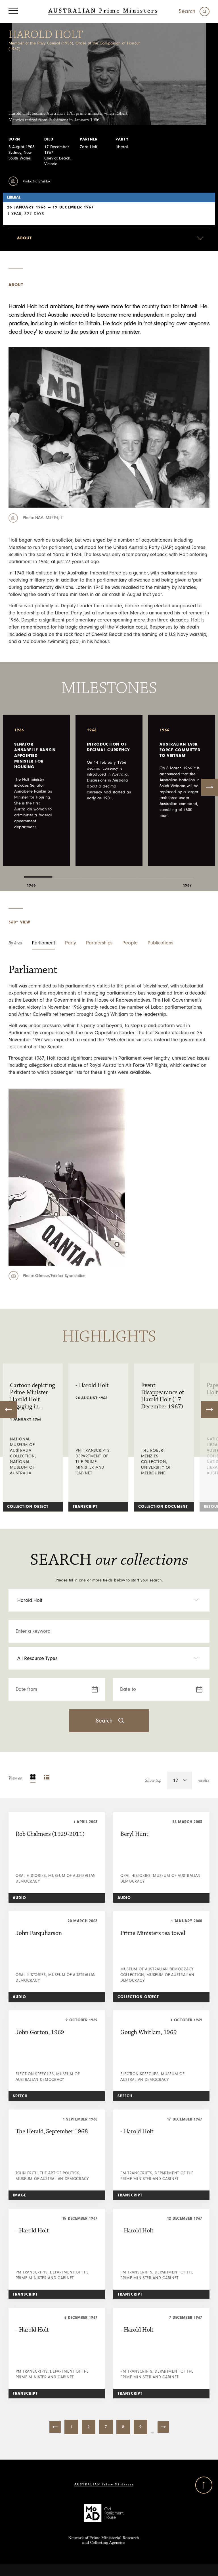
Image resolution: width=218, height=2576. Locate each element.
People (130, 943)
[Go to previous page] (55, 2427)
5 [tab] (152, 873)
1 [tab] (38, 873)
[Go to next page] (163, 2427)
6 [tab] (180, 873)
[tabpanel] (36, 790)
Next (209, 787)
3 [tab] (95, 873)
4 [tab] (123, 873)
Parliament (43, 943)
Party (71, 943)
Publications (160, 943)
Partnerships (99, 943)
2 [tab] (66, 873)
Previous (9, 1410)
